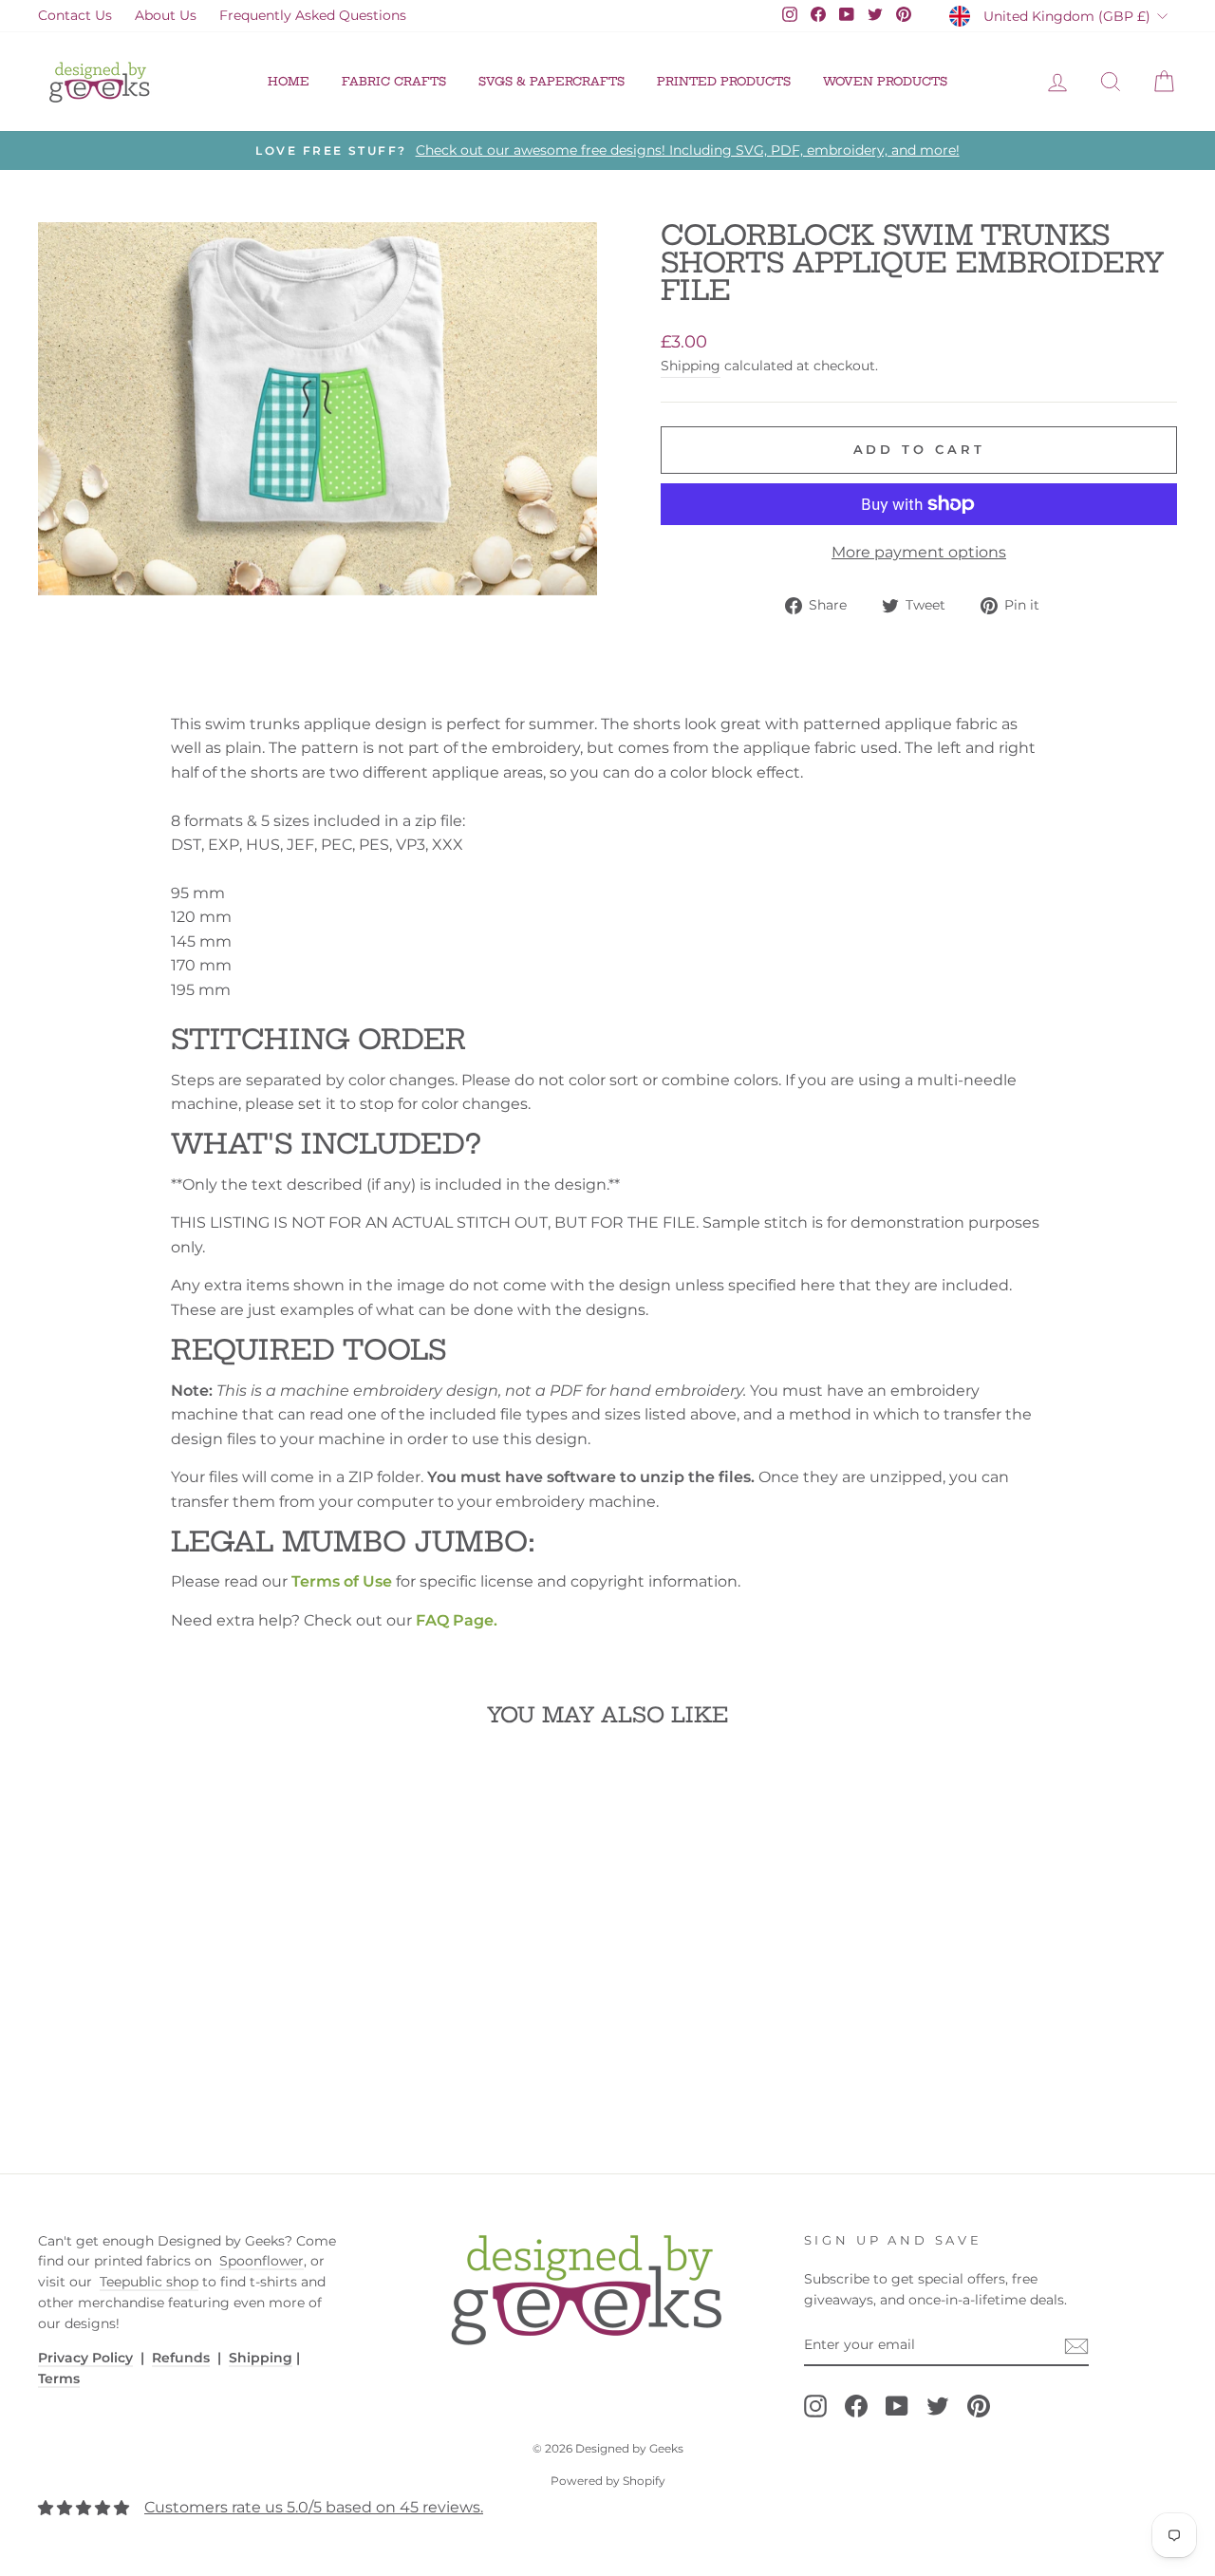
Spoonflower (262, 2261)
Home (289, 81)
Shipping (691, 366)
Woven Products (885, 81)
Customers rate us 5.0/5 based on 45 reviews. (314, 2507)
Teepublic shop (149, 2282)
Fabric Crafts (394, 81)
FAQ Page (455, 1620)
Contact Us (75, 15)
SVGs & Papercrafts (551, 81)
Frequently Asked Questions (313, 15)
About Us (166, 15)
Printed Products (724, 81)
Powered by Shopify (608, 2481)
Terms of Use (342, 1581)
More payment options (919, 552)
